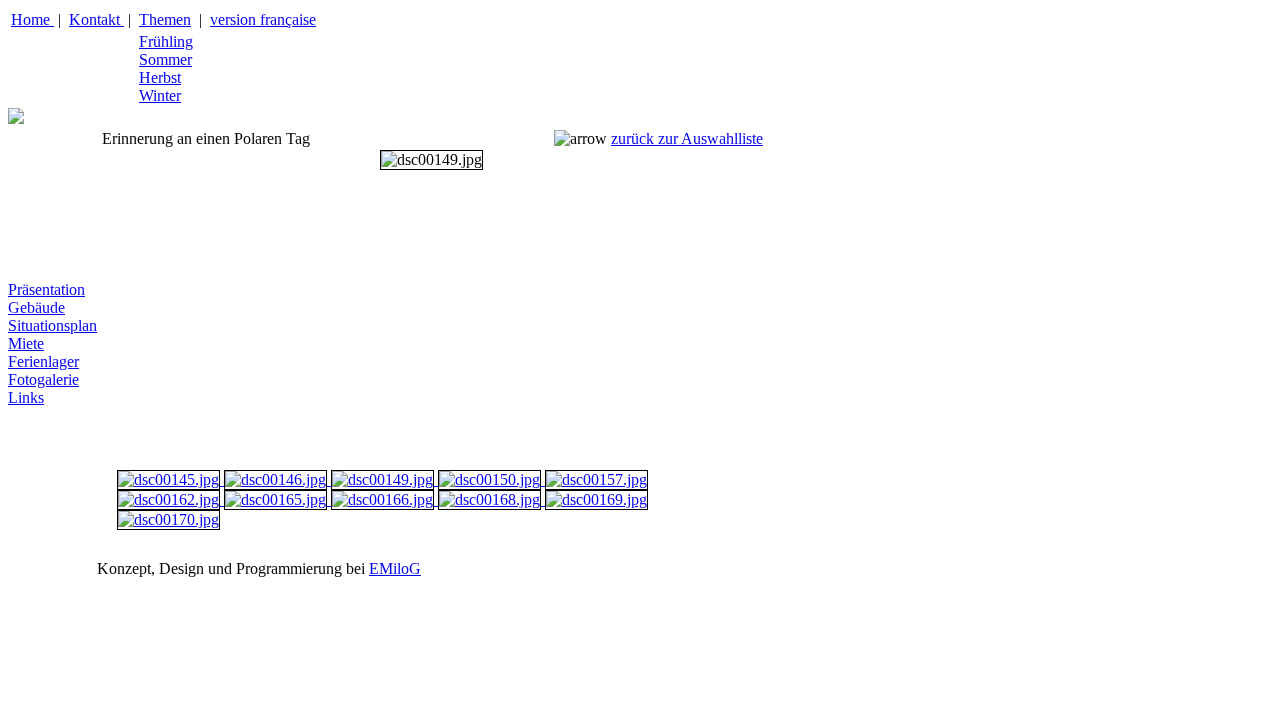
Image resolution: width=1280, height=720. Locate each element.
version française (263, 19)
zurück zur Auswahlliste (687, 138)
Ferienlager (43, 361)
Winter (160, 95)
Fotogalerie (43, 379)
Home (32, 19)
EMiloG (395, 568)
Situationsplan (52, 325)
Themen (165, 19)
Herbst (160, 77)
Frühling (166, 41)
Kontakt (96, 19)
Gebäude (36, 307)
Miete (26, 343)
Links (26, 397)
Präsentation (46, 289)
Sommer (165, 59)
